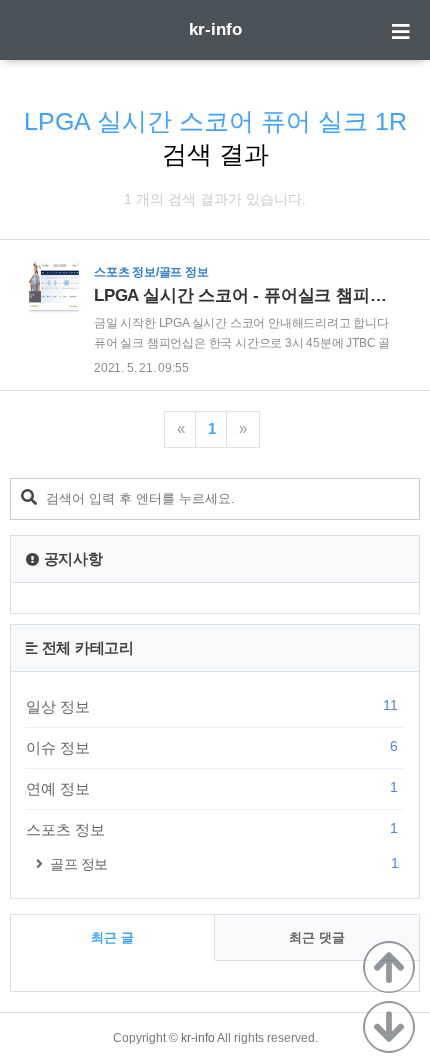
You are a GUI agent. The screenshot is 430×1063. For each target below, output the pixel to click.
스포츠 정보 (212, 829)
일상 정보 (212, 706)
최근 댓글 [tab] (317, 937)
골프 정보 (224, 863)
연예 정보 (212, 788)
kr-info (215, 29)
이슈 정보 (212, 747)
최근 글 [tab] (112, 937)
